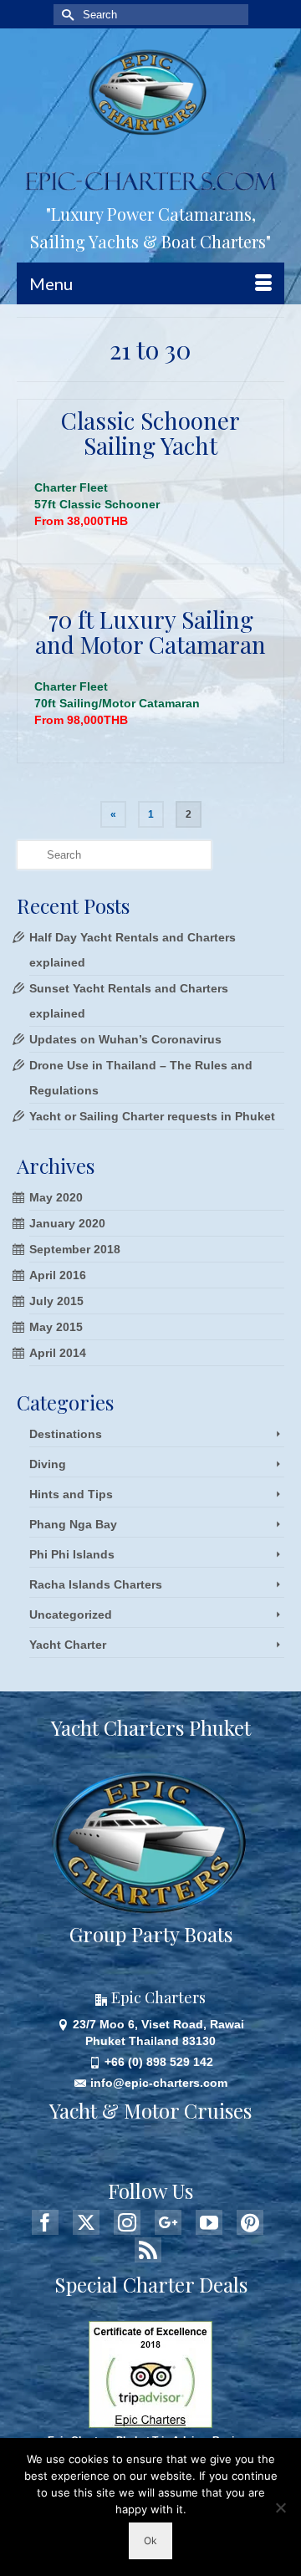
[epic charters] (150, 92)
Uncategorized (71, 1614)
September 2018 (75, 1249)
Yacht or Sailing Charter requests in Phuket (152, 1116)
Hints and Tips (71, 1494)
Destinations (66, 1434)
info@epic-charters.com (159, 2083)
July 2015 (56, 1301)
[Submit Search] (66, 15)
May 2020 (56, 1197)
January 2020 (67, 1223)
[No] (280, 2507)
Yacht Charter (68, 1645)
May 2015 (56, 1327)
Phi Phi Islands (72, 1554)
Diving (48, 1464)
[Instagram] (127, 2222)
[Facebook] (45, 2222)
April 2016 (58, 1275)
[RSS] (148, 2250)
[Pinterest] (250, 2222)
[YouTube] (209, 2222)
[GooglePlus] (168, 2222)
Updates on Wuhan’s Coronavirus (125, 1039)
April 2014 (58, 1353)
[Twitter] (86, 2222)
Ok (150, 2540)
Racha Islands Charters (96, 1584)
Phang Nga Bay (73, 1524)
